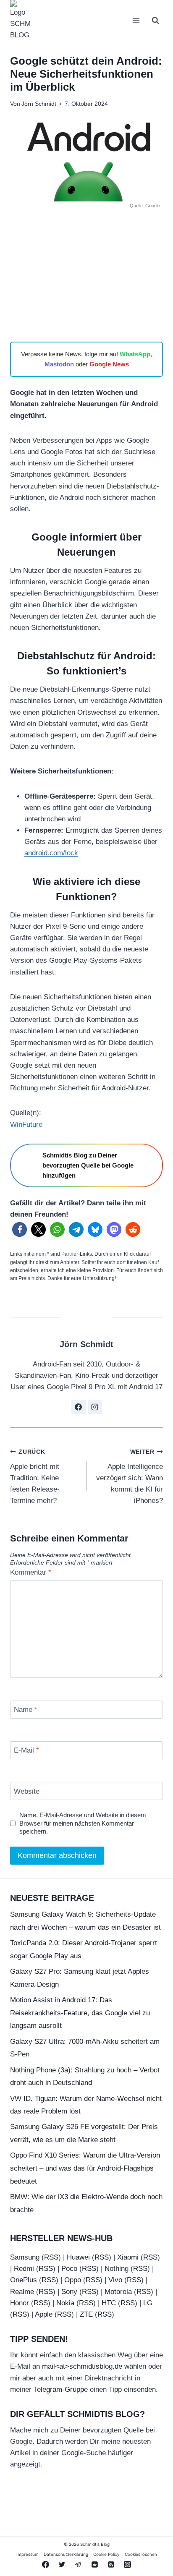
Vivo (115, 2280)
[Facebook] (45, 2565)
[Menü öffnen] (136, 20)
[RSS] (111, 2565)
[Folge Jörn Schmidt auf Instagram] (95, 1407)
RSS (51, 2257)
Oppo (73, 2280)
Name (26, 1710)
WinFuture (26, 1125)
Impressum (28, 2555)
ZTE (86, 2314)
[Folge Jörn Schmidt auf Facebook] (79, 1407)
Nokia (65, 2303)
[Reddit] (95, 2565)
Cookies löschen (141, 2555)
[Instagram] (128, 2565)
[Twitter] (62, 2565)
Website (27, 1791)
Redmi (24, 2269)
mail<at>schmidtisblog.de (82, 2367)
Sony (69, 2292)
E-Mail (26, 1750)
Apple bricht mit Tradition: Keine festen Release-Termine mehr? (35, 1477)
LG (148, 2303)
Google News (109, 364)
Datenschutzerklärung (66, 2555)
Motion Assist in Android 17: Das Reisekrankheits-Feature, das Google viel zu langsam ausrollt (80, 2013)
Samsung (25, 2257)
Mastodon (59, 364)
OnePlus (24, 2280)
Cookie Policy (106, 2555)
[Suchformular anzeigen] (155, 21)
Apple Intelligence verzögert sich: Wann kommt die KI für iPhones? (130, 1477)
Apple (44, 2314)
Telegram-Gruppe (61, 2389)
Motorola (118, 2292)
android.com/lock (51, 853)
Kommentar (31, 1572)
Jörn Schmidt (39, 104)
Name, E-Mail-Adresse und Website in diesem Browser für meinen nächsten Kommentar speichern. (83, 1823)
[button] (20, 1229)
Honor (20, 2303)
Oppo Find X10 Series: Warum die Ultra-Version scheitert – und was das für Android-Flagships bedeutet (85, 2168)
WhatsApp (135, 354)
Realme (22, 2292)
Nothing (117, 2269)
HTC (109, 2303)
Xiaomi (128, 2257)
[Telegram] (78, 2565)
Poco (69, 2269)
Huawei (78, 2257)
